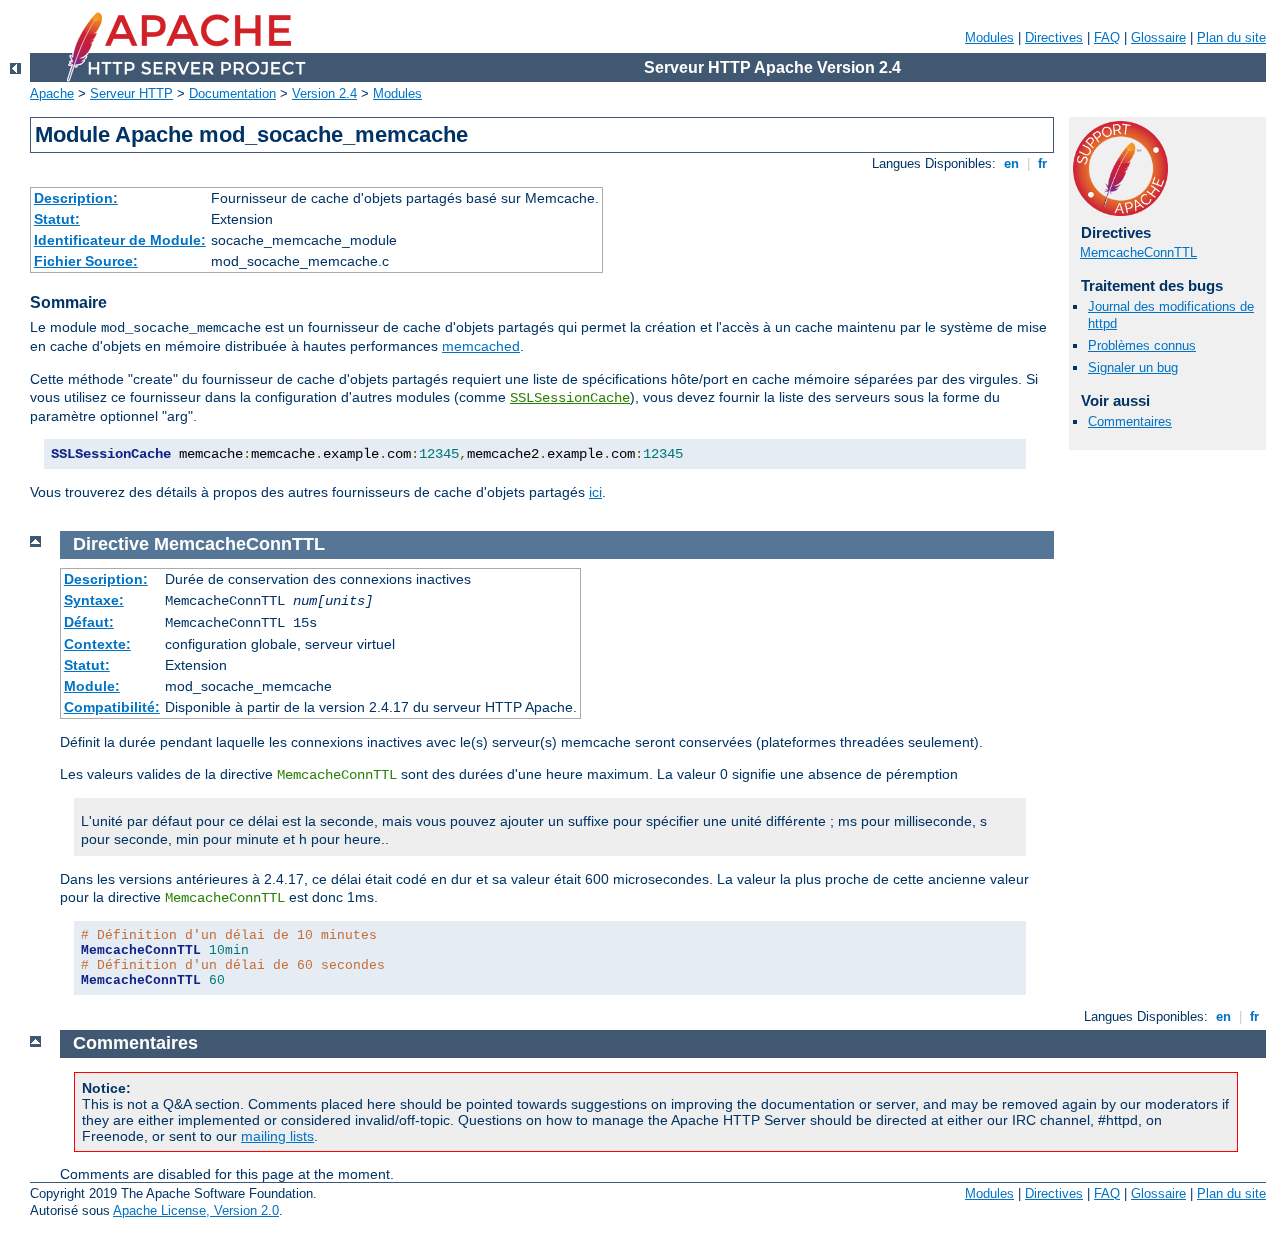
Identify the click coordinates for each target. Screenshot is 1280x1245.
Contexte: (97, 644)
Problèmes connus (1142, 345)
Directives (1054, 37)
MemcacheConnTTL (1138, 252)
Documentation (232, 93)
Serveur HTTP (131, 93)
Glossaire (1158, 37)
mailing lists (277, 1136)
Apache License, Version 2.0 (196, 1210)
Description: (76, 198)
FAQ (1107, 37)
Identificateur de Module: (120, 240)
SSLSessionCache (570, 398)
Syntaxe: (94, 600)
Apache (52, 93)
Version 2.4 (324, 93)
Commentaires (1130, 421)
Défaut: (89, 622)
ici (595, 492)
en (1011, 163)
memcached (481, 346)
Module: (92, 686)
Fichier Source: (86, 261)
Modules (989, 37)
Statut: (57, 219)
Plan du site (1231, 37)
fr (1042, 163)
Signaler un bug (1133, 367)
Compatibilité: (112, 707)
